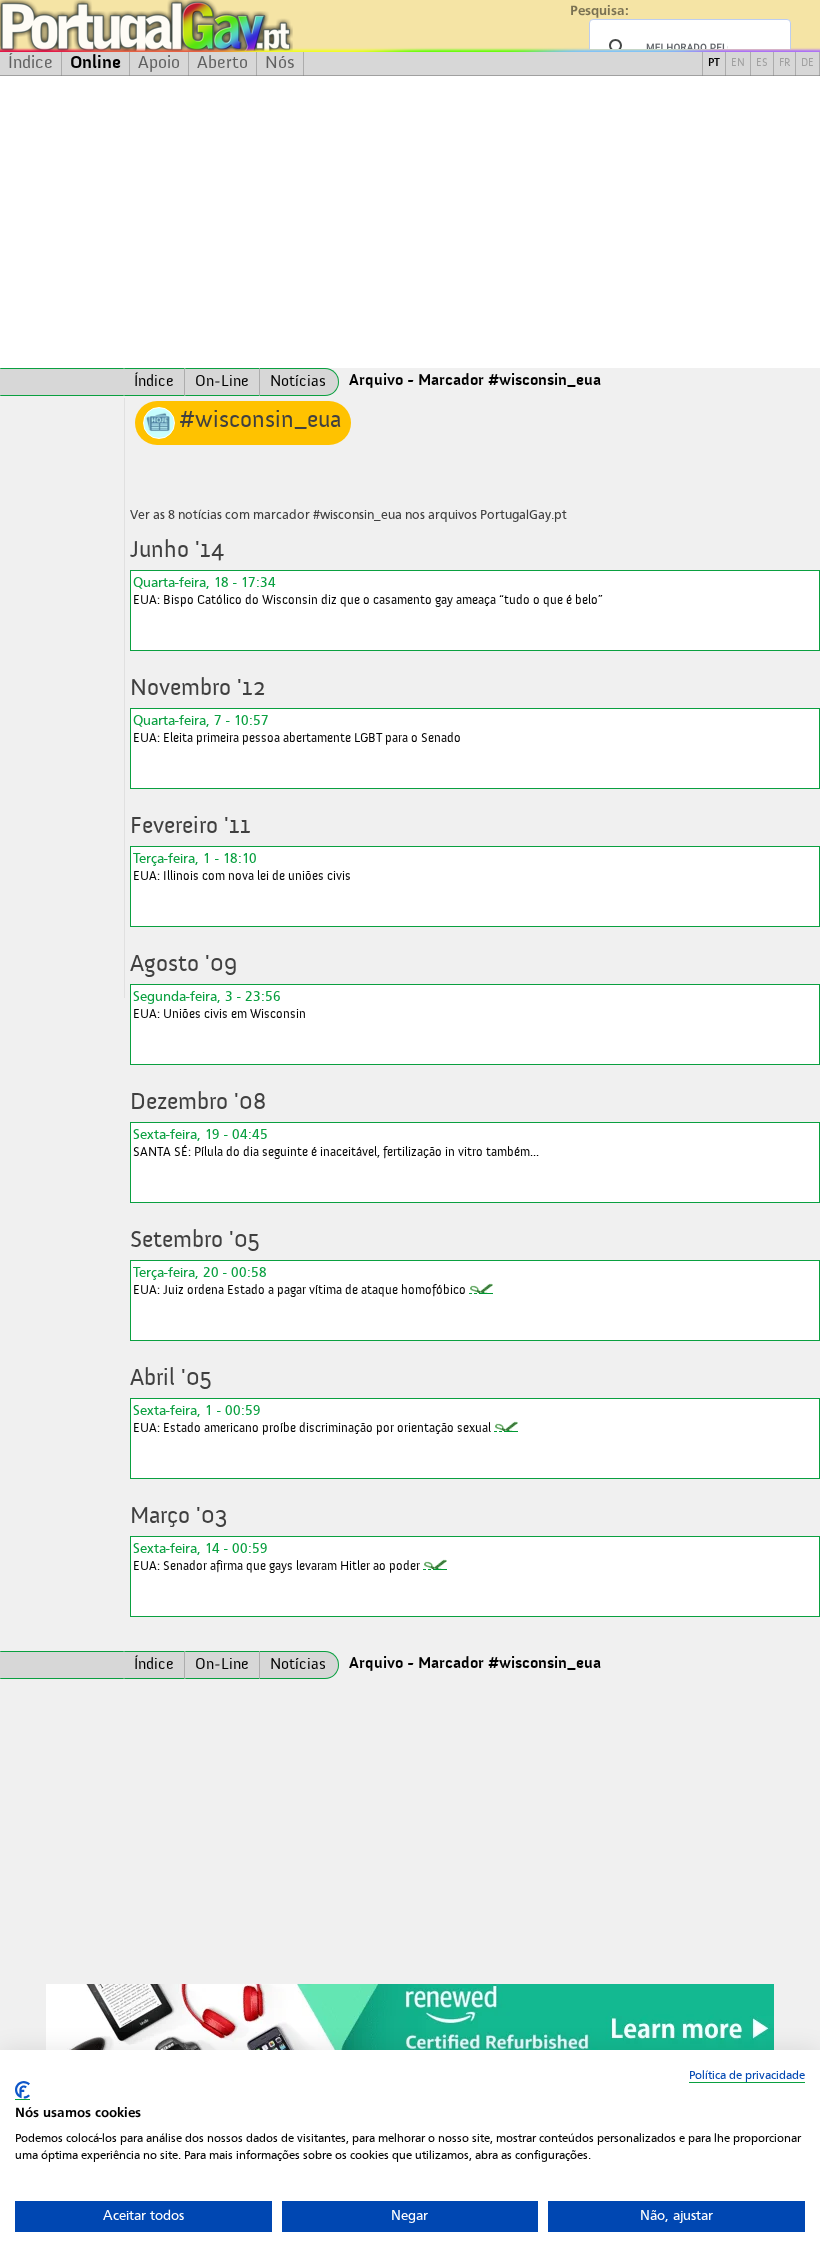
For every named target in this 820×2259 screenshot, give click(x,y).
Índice (30, 63)
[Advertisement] (410, 222)
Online (95, 63)
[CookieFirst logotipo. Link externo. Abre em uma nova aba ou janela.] (22, 2090)
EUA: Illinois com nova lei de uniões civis (242, 866)
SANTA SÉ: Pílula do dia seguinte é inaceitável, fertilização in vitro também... (336, 1142)
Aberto (222, 63)
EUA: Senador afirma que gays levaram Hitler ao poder (276, 1556)
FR (784, 63)
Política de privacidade (747, 2075)
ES (762, 63)
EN (738, 63)
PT (714, 63)
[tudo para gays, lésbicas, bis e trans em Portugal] (200, 25)
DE (807, 63)
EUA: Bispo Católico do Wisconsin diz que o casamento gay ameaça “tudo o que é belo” (368, 590)
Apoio (159, 63)
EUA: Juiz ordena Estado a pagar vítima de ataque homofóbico (299, 1280)
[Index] (62, 382)
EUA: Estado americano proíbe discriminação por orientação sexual (312, 1418)
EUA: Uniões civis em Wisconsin (219, 1004)
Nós (280, 63)
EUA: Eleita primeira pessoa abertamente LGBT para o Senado (297, 728)
